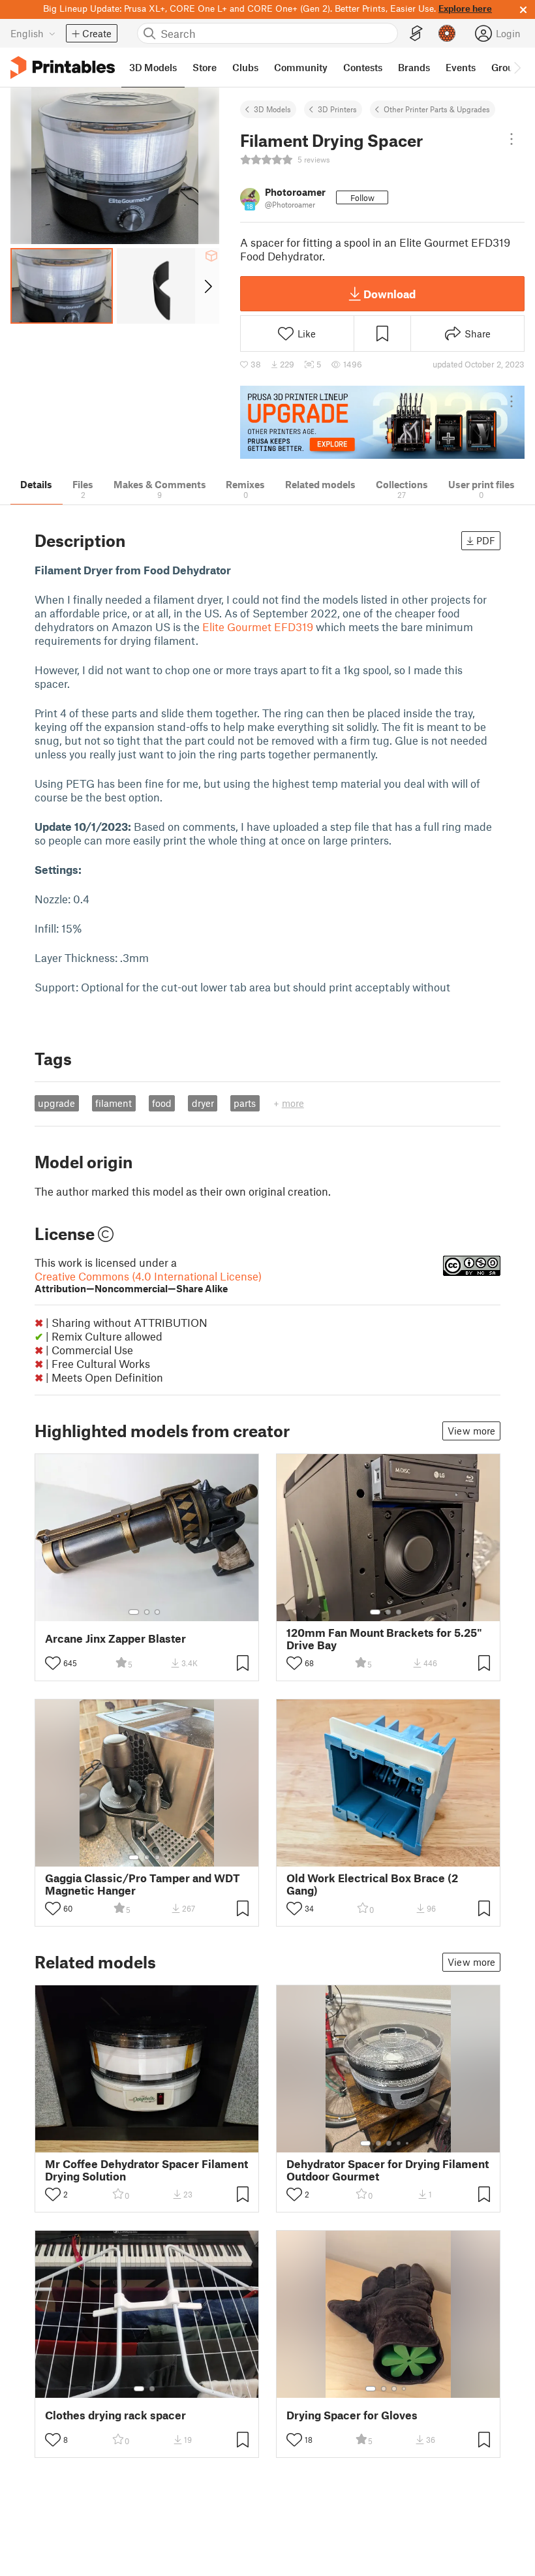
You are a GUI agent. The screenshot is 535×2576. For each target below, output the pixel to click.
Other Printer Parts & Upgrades (437, 109)
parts (245, 1103)
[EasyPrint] (416, 34)
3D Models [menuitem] (153, 67)
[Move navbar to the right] (517, 67)
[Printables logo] (63, 68)
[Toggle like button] (53, 1663)
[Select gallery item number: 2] (147, 1612)
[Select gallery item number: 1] (134, 1612)
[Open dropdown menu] (512, 139)
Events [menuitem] (461, 67)
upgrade (56, 1103)
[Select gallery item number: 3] (157, 1612)
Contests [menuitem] (363, 67)
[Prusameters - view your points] (447, 33)
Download (390, 294)
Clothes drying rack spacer (115, 2415)
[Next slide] (207, 286)
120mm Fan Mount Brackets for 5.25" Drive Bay (384, 1639)
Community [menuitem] (301, 67)
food (162, 1103)
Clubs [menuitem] (245, 67)
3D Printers (337, 109)
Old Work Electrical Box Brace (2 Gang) (372, 1884)
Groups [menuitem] (508, 67)
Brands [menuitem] (414, 67)
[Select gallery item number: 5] (408, 2143)
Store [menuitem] (205, 67)
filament (114, 1103)
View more (471, 1431)
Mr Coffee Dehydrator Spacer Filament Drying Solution (146, 2170)
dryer (203, 1103)
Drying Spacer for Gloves (352, 2415)
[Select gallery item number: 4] (399, 2143)
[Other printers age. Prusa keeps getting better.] (382, 423)
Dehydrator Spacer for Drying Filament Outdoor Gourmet (388, 2170)
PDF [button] (486, 540)
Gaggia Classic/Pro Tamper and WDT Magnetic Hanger (143, 1884)
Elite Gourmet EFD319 (258, 627)
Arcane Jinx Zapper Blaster (115, 1638)
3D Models (272, 109)
